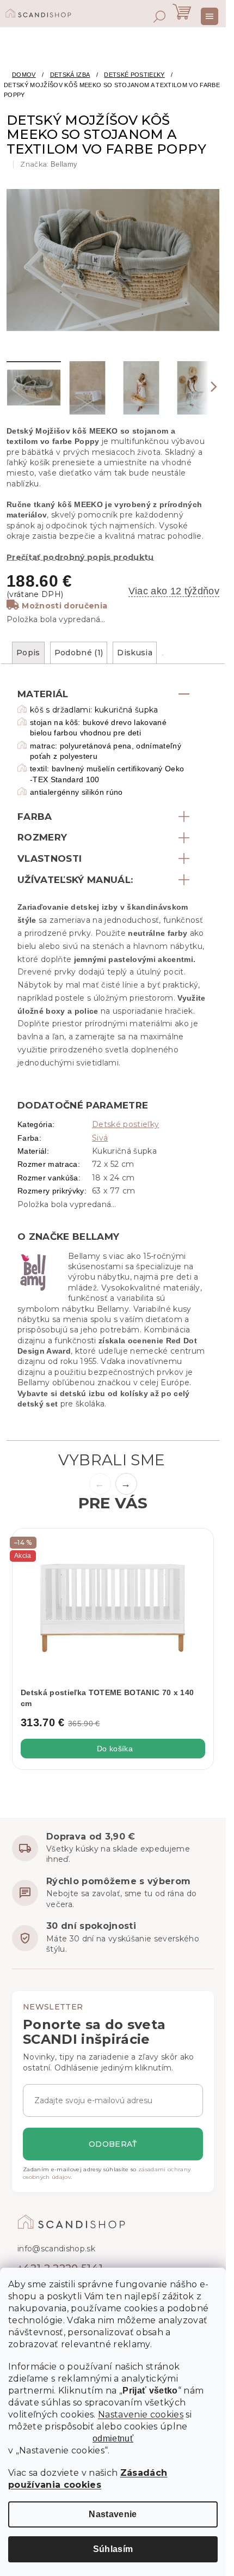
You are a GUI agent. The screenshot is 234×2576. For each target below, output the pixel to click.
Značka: (49, 164)
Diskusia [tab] (135, 653)
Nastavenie (113, 2514)
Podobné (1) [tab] (79, 653)
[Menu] (210, 16)
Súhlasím (113, 2549)
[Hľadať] (159, 16)
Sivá (100, 1138)
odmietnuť (113, 2439)
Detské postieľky (125, 1124)
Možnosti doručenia (64, 606)
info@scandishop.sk (56, 2249)
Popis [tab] (28, 653)
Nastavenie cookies (141, 2414)
